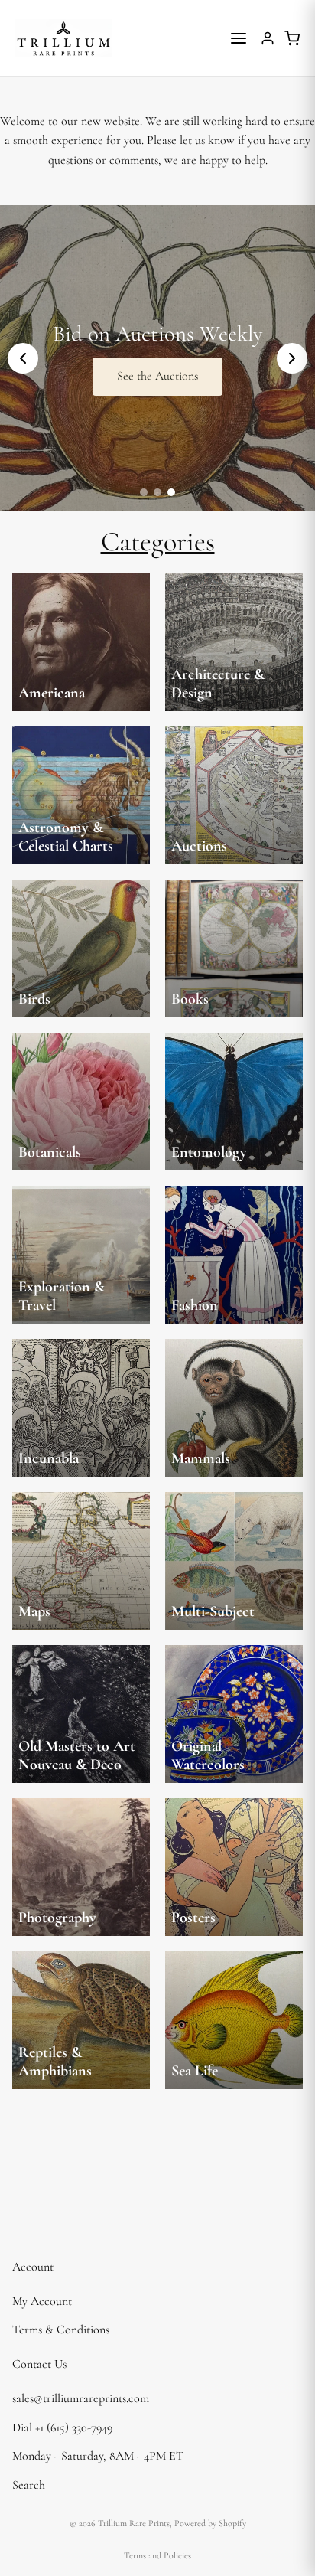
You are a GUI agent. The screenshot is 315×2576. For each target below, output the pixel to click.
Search (29, 2485)
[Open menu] (239, 38)
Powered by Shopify (210, 2523)
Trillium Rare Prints (134, 2523)
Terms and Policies (157, 2555)
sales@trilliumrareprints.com (81, 2398)
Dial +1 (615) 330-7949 (62, 2427)
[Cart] (292, 38)
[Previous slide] (23, 358)
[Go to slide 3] (171, 492)
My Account (42, 2301)
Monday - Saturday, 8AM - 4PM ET (98, 2456)
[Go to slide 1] (144, 492)
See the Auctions (157, 376)
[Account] (268, 38)
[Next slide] (292, 358)
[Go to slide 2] (157, 492)
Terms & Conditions (61, 2330)
